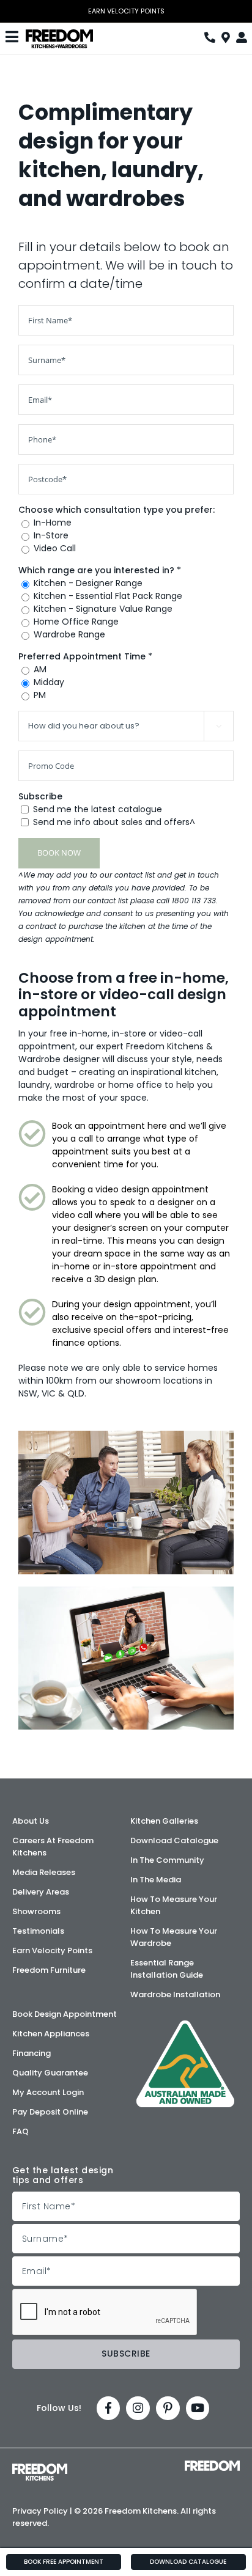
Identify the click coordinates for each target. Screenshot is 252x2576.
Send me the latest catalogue (98, 809)
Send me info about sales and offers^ (114, 822)
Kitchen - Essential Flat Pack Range (108, 596)
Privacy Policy (40, 2511)
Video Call (55, 548)
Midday (49, 682)
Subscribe (40, 796)
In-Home (53, 523)
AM (40, 669)
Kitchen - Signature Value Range (103, 609)
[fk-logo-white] (40, 2468)
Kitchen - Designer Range (88, 583)
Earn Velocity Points (126, 11)
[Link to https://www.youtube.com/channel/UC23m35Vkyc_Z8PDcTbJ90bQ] (198, 2408)
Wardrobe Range (69, 634)
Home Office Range (76, 622)
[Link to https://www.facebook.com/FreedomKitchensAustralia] (109, 2408)
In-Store (51, 535)
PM (40, 695)
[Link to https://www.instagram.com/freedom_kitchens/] (138, 2408)
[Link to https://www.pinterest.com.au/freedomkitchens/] (168, 2408)
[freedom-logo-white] (212, 2465)
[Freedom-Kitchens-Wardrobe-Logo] (59, 34)
